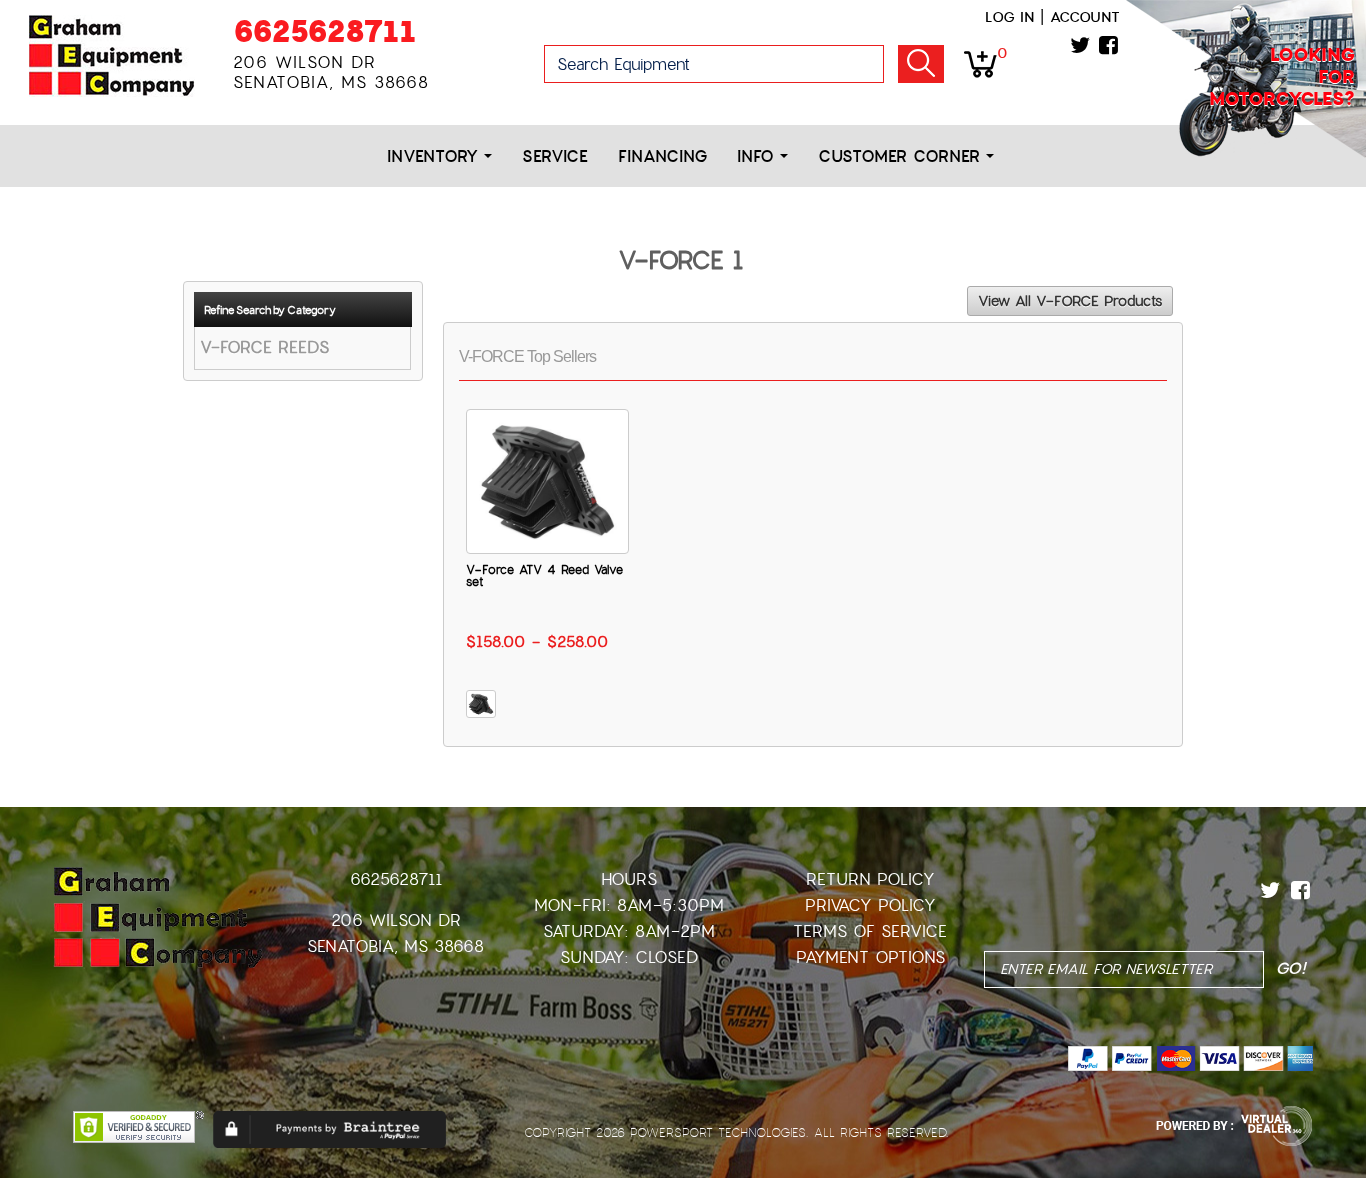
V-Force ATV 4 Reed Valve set (544, 576)
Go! (921, 64)
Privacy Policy (870, 905)
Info (758, 156)
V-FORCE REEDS (264, 347)
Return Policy (870, 879)
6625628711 (324, 31)
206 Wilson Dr (396, 920)
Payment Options (870, 957)
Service (555, 156)
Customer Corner (902, 156)
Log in (1009, 17)
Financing (662, 156)
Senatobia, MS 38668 (395, 946)
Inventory (435, 156)
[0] (980, 63)
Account (1085, 17)
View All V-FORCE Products (1070, 301)
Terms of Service (870, 931)
